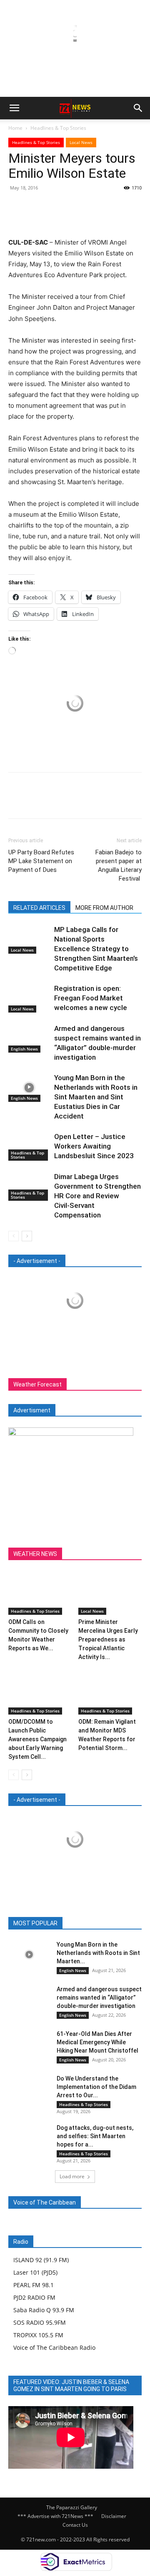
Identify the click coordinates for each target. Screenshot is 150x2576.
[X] (36, 207)
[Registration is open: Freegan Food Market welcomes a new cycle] (29, 998)
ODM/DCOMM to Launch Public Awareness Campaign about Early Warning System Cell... (37, 1739)
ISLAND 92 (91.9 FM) (41, 2260)
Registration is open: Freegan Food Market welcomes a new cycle (91, 998)
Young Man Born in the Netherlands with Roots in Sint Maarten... (98, 1953)
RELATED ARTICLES (39, 908)
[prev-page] (14, 1236)
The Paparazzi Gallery (72, 2507)
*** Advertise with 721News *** (55, 2516)
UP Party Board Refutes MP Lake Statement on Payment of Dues (41, 861)
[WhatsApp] (74, 207)
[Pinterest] (55, 207)
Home (15, 128)
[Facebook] (17, 207)
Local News (81, 142)
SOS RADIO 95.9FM (40, 2322)
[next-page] (27, 1236)
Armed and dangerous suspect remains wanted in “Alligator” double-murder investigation (99, 1998)
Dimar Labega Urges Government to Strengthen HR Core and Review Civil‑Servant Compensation (97, 1196)
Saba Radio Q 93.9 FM (44, 2310)
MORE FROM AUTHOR (104, 908)
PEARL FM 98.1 (34, 2285)
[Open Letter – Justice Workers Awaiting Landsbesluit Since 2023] (29, 1146)
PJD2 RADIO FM (34, 2297)
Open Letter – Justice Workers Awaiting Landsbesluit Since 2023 (94, 1146)
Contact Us (75, 2525)
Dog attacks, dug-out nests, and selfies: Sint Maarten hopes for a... (95, 2136)
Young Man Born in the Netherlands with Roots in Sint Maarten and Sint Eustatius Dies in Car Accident (96, 1097)
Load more (72, 2176)
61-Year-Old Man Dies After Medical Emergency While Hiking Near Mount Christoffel (97, 2042)
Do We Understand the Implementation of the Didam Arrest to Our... (96, 2087)
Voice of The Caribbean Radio (54, 2347)
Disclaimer (114, 2516)
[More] (94, 207)
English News (24, 1049)
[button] (14, 108)
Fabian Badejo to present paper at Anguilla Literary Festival (119, 865)
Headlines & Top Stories (58, 128)
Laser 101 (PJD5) (35, 2272)
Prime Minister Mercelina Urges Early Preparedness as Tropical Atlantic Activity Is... (108, 1639)
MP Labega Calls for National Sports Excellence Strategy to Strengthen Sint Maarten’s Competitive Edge (96, 949)
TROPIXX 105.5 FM (38, 2335)
